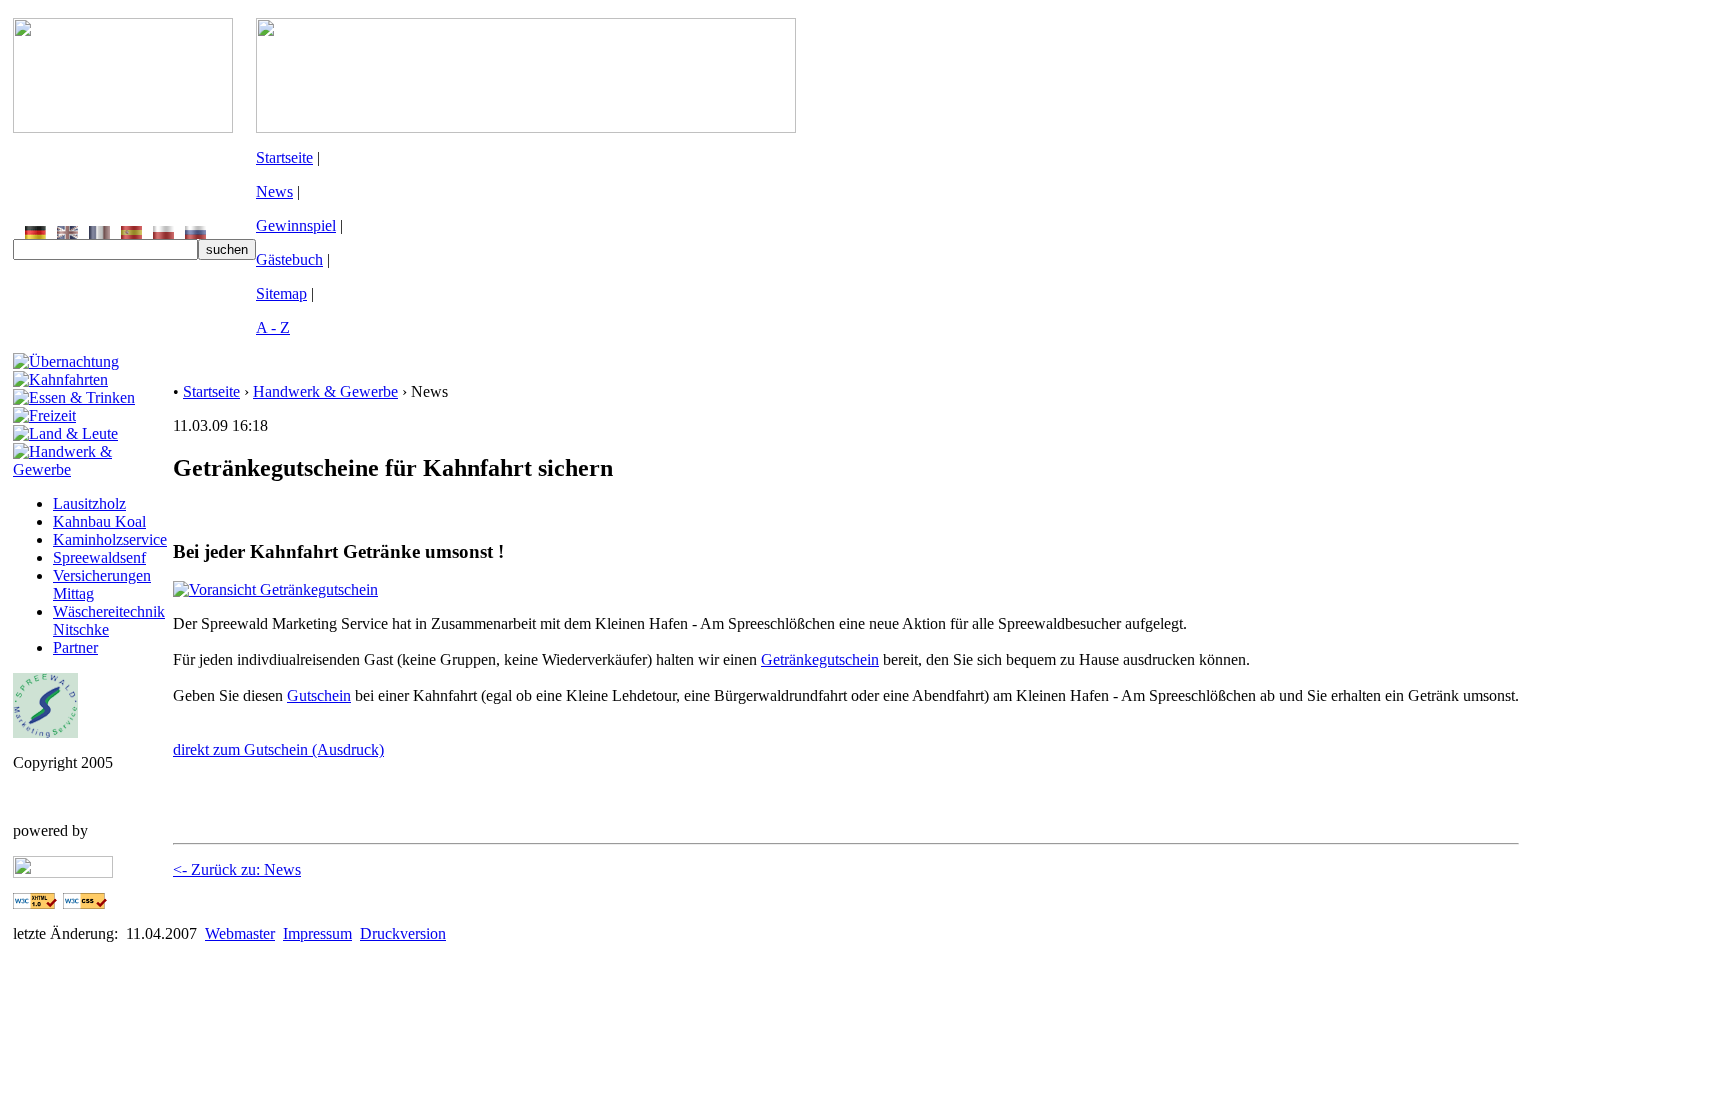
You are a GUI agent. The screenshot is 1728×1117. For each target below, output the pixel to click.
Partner (75, 647)
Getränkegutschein (820, 659)
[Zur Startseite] (123, 127)
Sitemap (281, 293)
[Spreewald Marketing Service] (45, 732)
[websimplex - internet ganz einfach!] (63, 872)
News (274, 191)
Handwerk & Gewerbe (325, 391)
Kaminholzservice (110, 539)
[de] (35, 233)
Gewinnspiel (296, 225)
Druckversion (403, 933)
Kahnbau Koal (99, 521)
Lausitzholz (89, 503)
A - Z (273, 327)
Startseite (284, 157)
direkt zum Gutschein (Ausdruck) (278, 749)
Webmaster (240, 933)
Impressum (317, 933)
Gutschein (319, 695)
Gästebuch (289, 259)
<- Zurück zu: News (237, 869)
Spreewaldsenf (99, 557)
